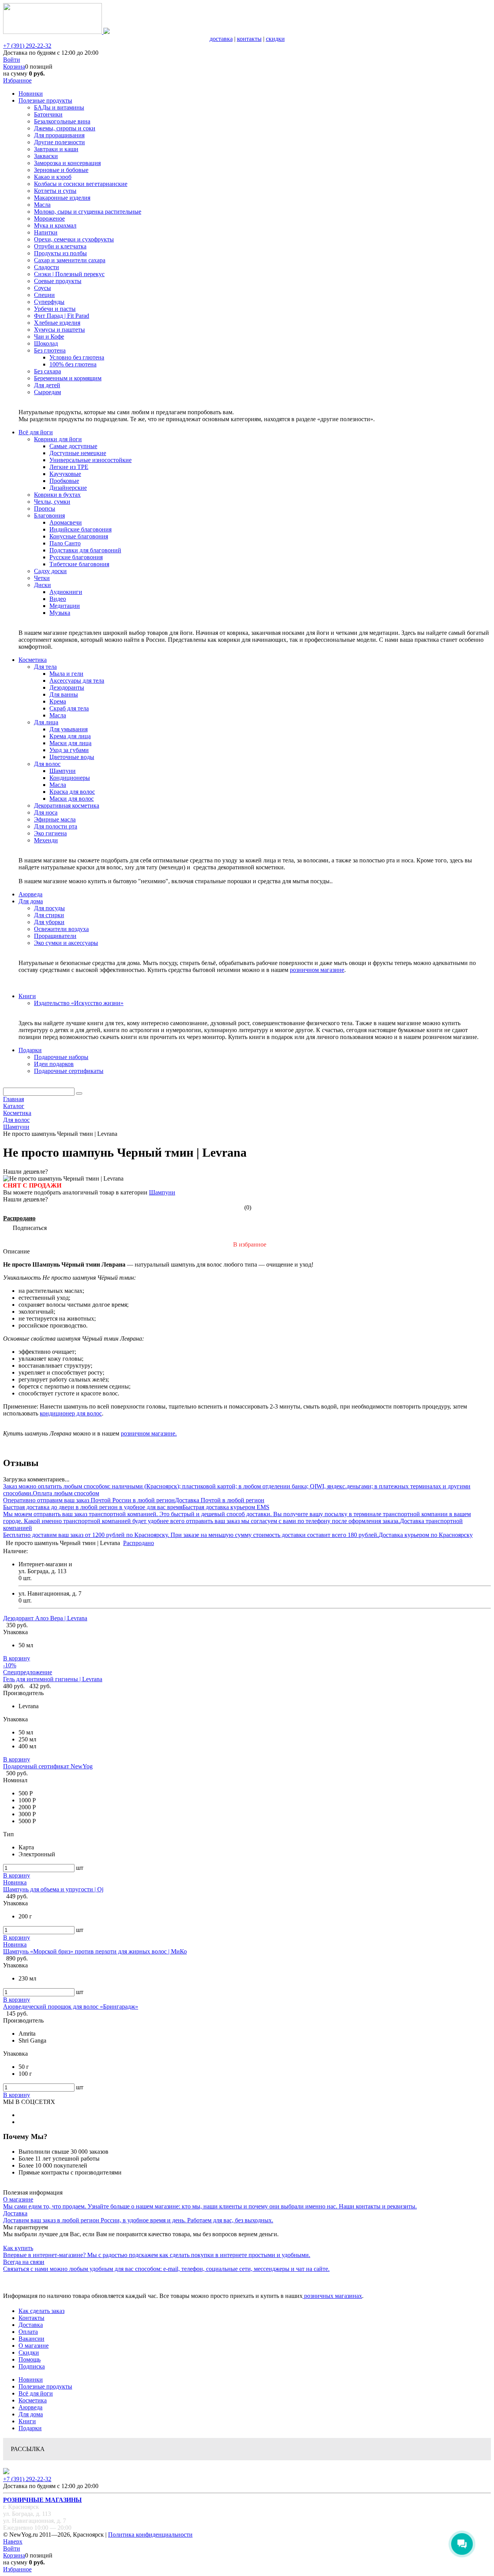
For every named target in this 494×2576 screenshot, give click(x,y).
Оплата (28, 2332)
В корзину (17, 1658)
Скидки (29, 2352)
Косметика (33, 2400)
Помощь (30, 2359)
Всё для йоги (36, 2393)
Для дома (31, 2414)
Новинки (31, 2379)
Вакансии (31, 2339)
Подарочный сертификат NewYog (48, 1766)
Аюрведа (30, 2407)
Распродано (19, 1218)
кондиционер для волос (71, 1413)
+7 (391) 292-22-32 (27, 46)
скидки (275, 39)
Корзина (14, 67)
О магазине (34, 2346)
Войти (12, 60)
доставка (221, 39)
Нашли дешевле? (25, 1199)
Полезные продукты (45, 2386)
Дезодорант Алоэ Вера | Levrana (45, 1618)
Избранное (17, 80)
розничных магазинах (332, 2296)
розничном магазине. (149, 1433)
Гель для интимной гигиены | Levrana (53, 1679)
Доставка (31, 2325)
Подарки (30, 2428)
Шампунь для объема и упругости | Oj (53, 1889)
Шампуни (162, 1192)
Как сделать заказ (41, 2311)
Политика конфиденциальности (150, 2535)
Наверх (13, 2541)
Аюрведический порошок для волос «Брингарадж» (71, 2007)
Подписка (32, 2366)
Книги (27, 2421)
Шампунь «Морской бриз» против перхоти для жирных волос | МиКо (95, 1951)
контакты (249, 39)
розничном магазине (317, 970)
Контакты (31, 2318)
